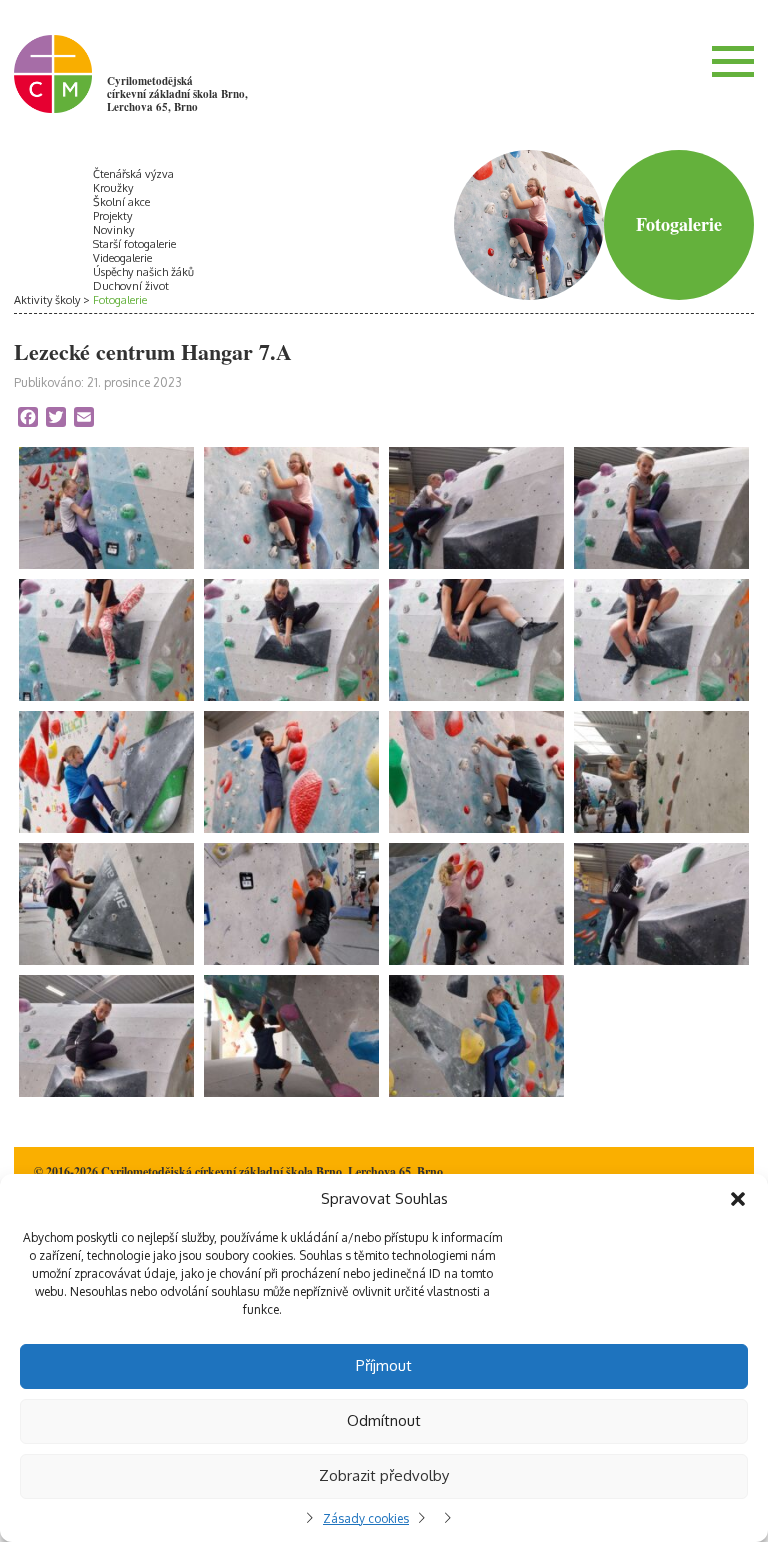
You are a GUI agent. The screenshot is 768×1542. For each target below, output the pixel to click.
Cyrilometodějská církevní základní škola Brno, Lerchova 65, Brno (177, 94)
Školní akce (121, 202)
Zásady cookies (366, 1518)
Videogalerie (122, 258)
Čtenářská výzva (133, 174)
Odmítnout (384, 1420)
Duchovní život (131, 286)
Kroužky (113, 188)
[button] (738, 1199)
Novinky (113, 230)
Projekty (112, 216)
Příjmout (384, 1365)
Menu (733, 61)
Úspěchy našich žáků (143, 272)
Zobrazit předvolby (384, 1475)
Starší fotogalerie (134, 244)
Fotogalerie (120, 300)
